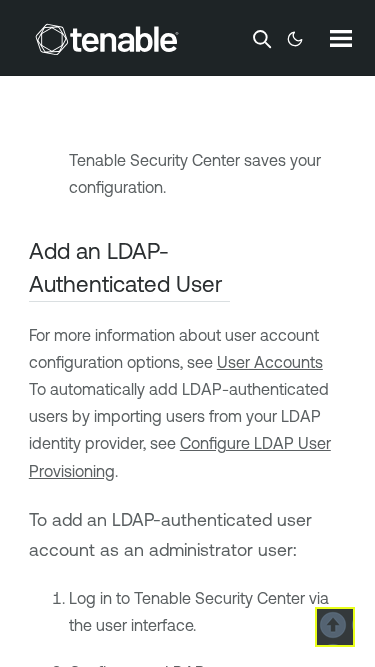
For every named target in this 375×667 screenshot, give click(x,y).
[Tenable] (107, 39)
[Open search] (262, 39)
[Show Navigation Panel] (341, 38)
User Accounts (270, 362)
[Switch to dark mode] (295, 39)
